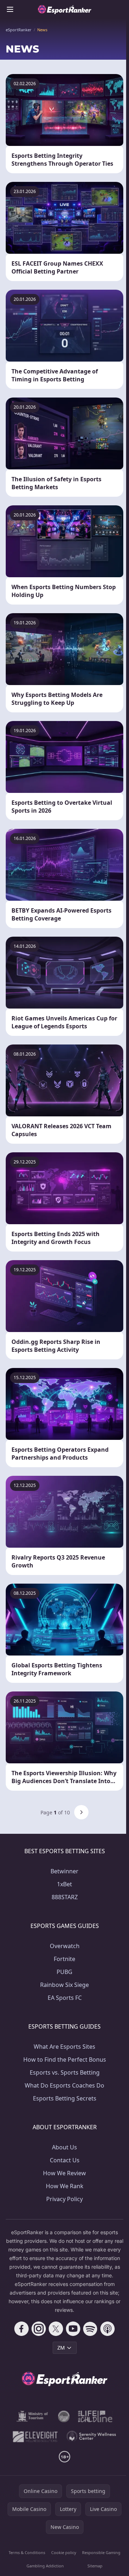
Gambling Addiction (45, 2566)
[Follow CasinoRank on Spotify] (90, 2329)
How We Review (64, 2173)
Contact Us (65, 2160)
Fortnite (64, 1959)
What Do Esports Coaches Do (64, 2085)
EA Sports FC (65, 1998)
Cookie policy (64, 2552)
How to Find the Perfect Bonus (65, 2060)
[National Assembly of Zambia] (64, 2416)
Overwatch (65, 1946)
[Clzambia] (95, 2416)
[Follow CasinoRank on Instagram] (39, 2329)
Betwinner (64, 1871)
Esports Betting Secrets (65, 2098)
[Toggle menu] (10, 9)
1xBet (64, 1884)
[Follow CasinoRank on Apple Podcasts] (107, 2329)
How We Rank (65, 2186)
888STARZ (65, 1897)
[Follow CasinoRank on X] (56, 2329)
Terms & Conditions (27, 2552)
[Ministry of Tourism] (33, 2416)
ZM (61, 2348)
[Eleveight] (35, 2437)
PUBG (64, 1972)
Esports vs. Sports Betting (65, 2072)
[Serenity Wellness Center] (92, 2437)
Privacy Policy (64, 2199)
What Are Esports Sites (64, 2047)
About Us (64, 2147)
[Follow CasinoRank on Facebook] (21, 2329)
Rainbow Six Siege (64, 1985)
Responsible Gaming (101, 2552)
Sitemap (95, 2566)
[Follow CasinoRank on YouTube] (73, 2329)
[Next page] (81, 1812)
